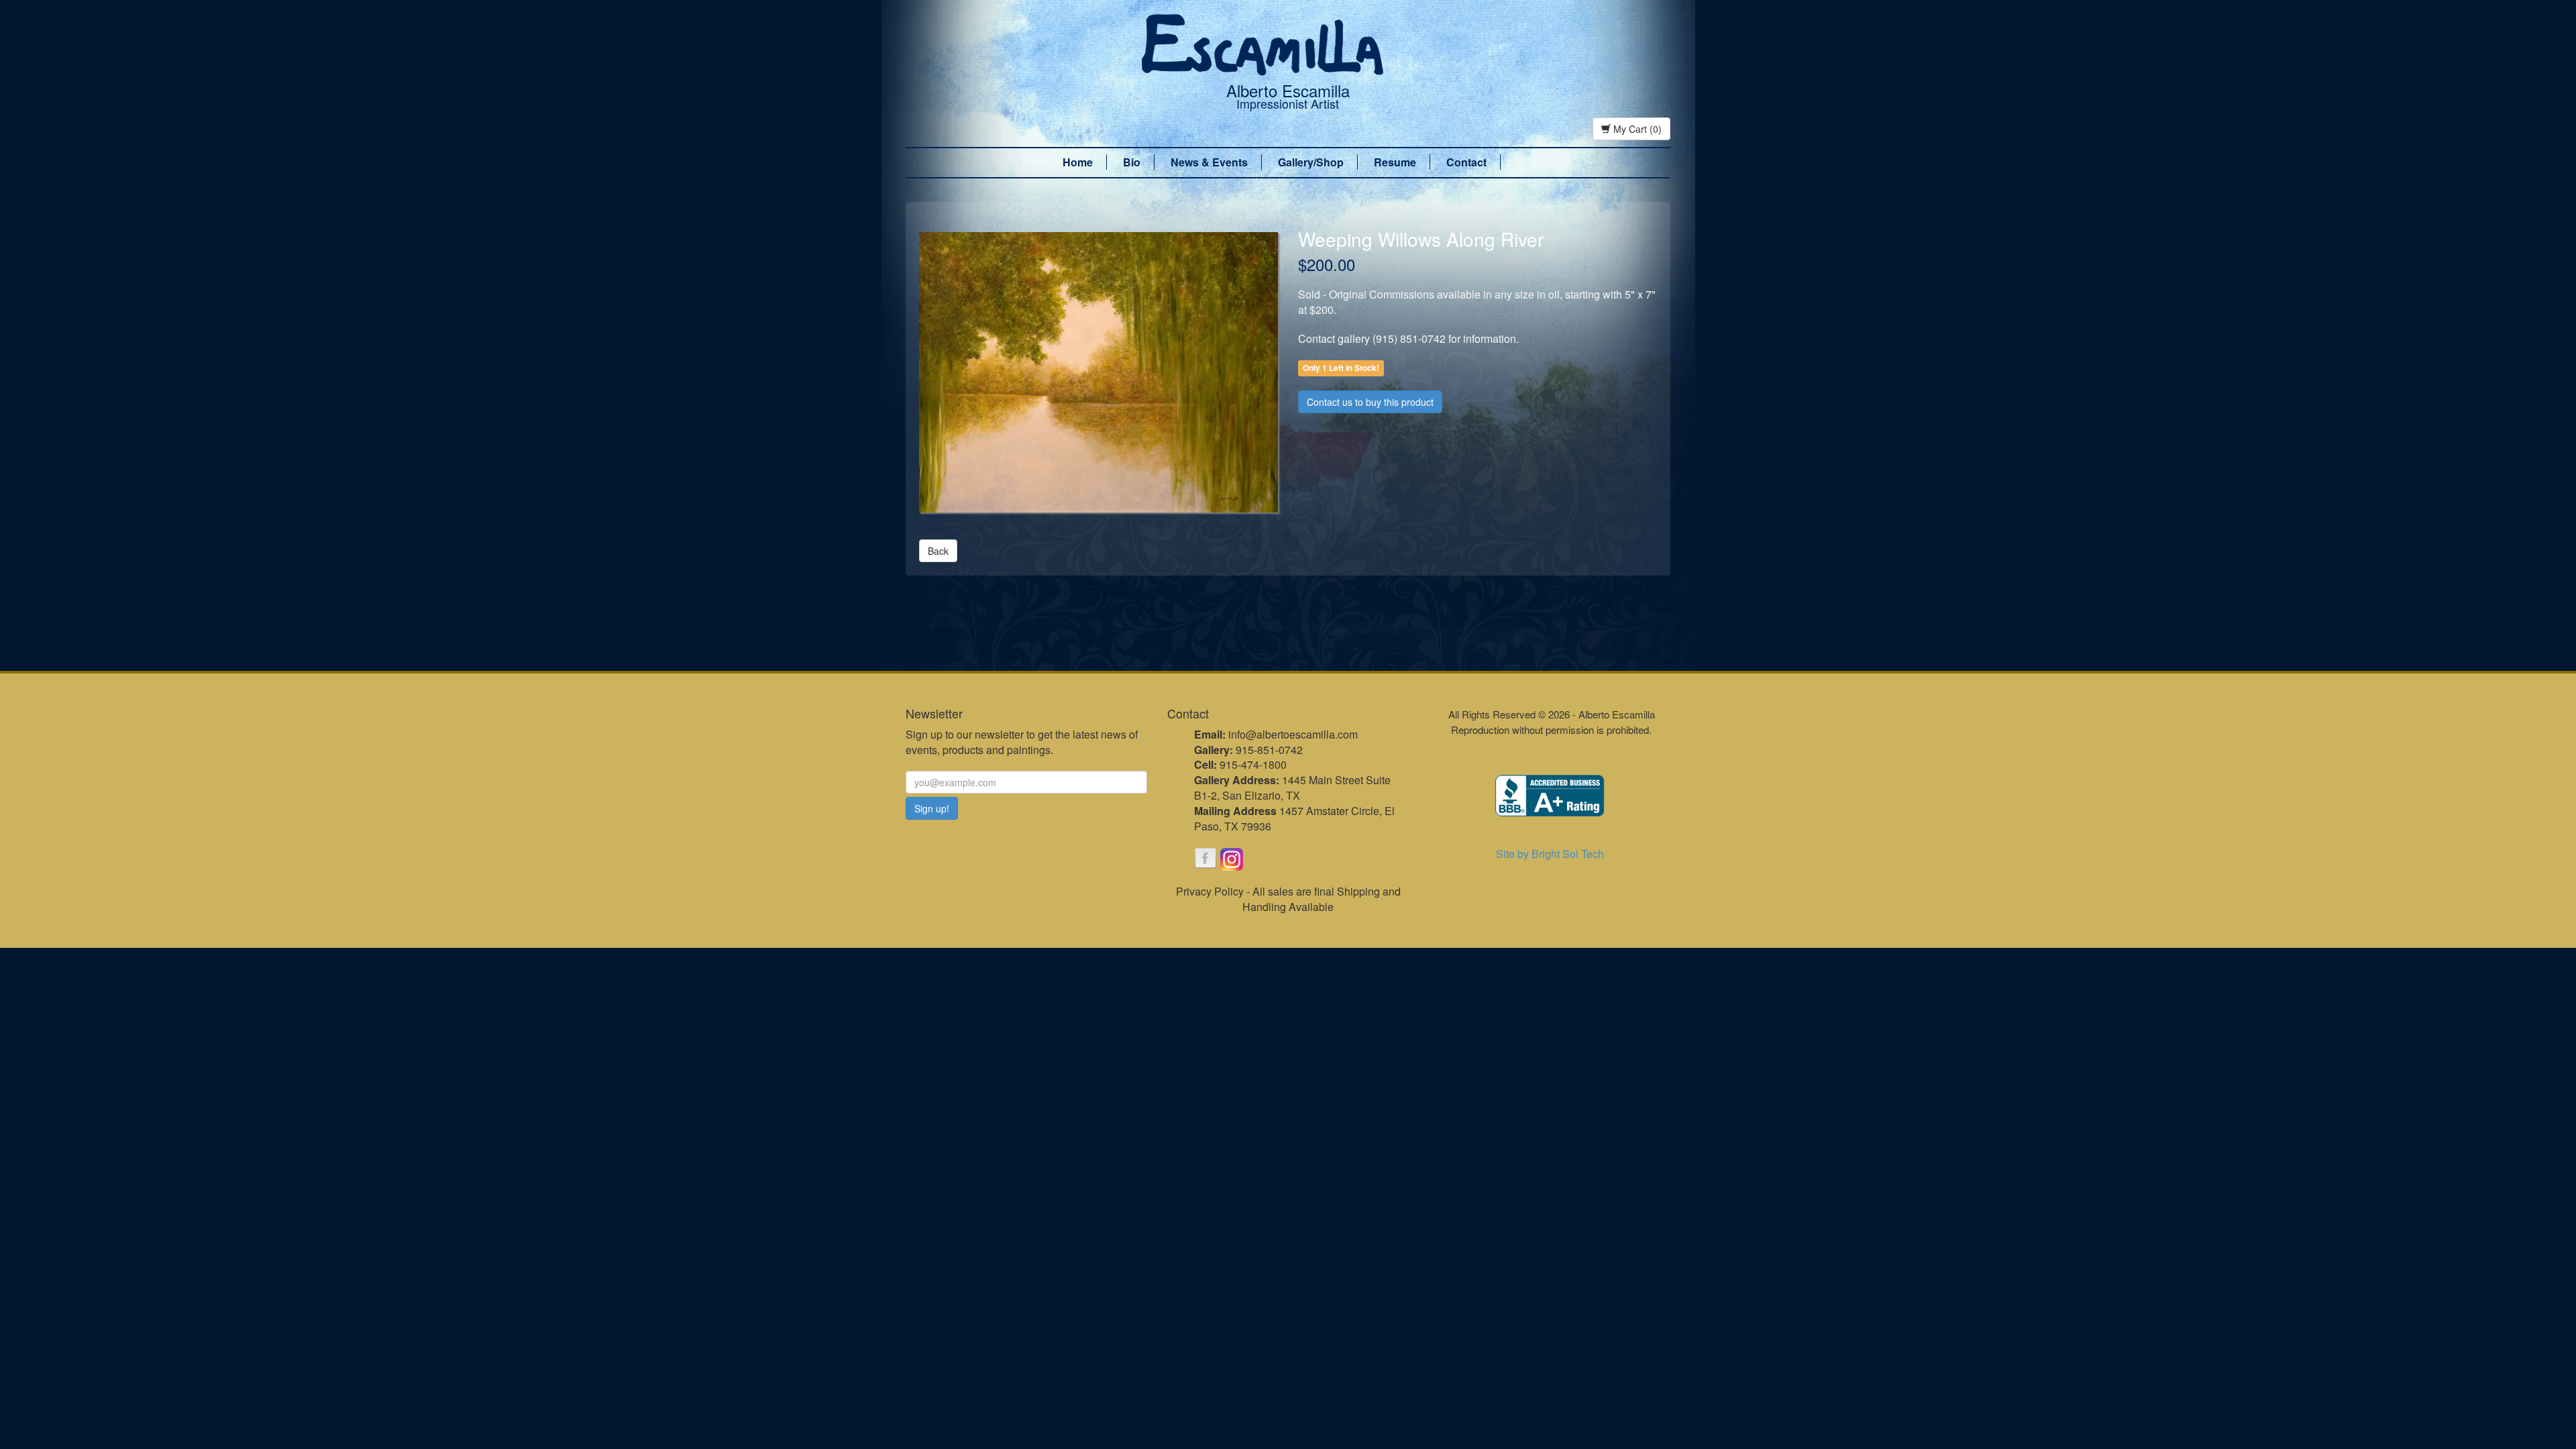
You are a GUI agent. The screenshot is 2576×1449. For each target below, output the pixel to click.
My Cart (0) (1636, 129)
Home (1078, 162)
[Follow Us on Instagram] (1232, 859)
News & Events (1209, 162)
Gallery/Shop (1311, 162)
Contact (1466, 162)
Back (938, 551)
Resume (1395, 162)
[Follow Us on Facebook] (1205, 859)
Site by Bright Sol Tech (1550, 854)
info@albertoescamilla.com (1293, 734)
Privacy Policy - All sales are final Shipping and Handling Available (1288, 899)
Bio (1132, 162)
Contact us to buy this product (1370, 402)
